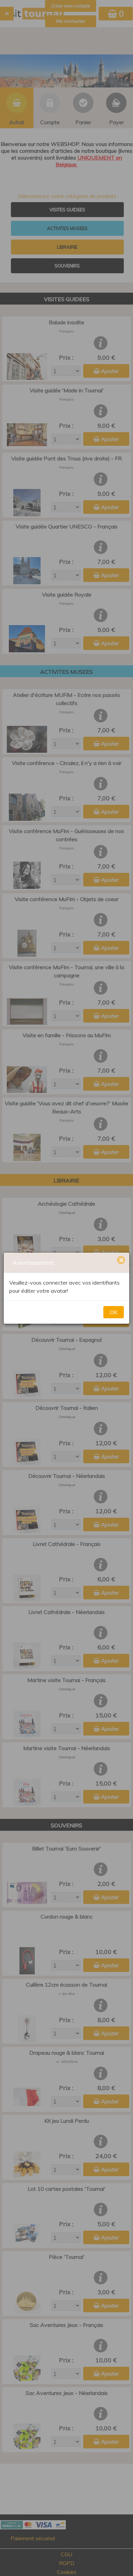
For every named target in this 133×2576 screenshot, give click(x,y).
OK (114, 1312)
